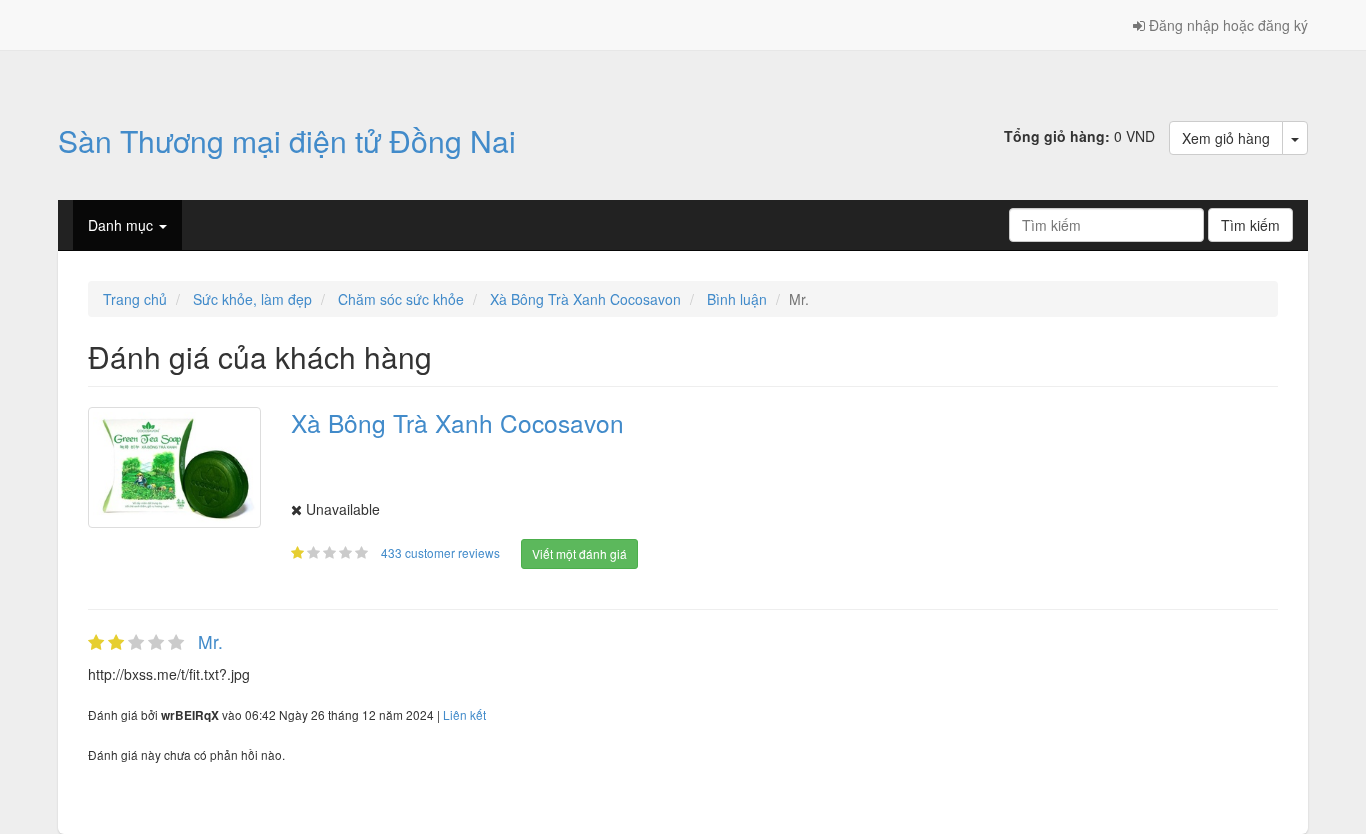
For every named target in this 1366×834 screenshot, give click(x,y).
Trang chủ (135, 299)
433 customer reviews (442, 552)
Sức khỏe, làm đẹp (252, 299)
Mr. (210, 641)
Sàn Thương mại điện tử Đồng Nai (287, 140)
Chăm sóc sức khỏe (401, 299)
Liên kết (464, 714)
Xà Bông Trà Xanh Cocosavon (585, 299)
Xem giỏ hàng (1226, 138)
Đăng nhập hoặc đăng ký (1226, 25)
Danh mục (122, 225)
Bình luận (737, 299)
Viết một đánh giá (579, 553)
